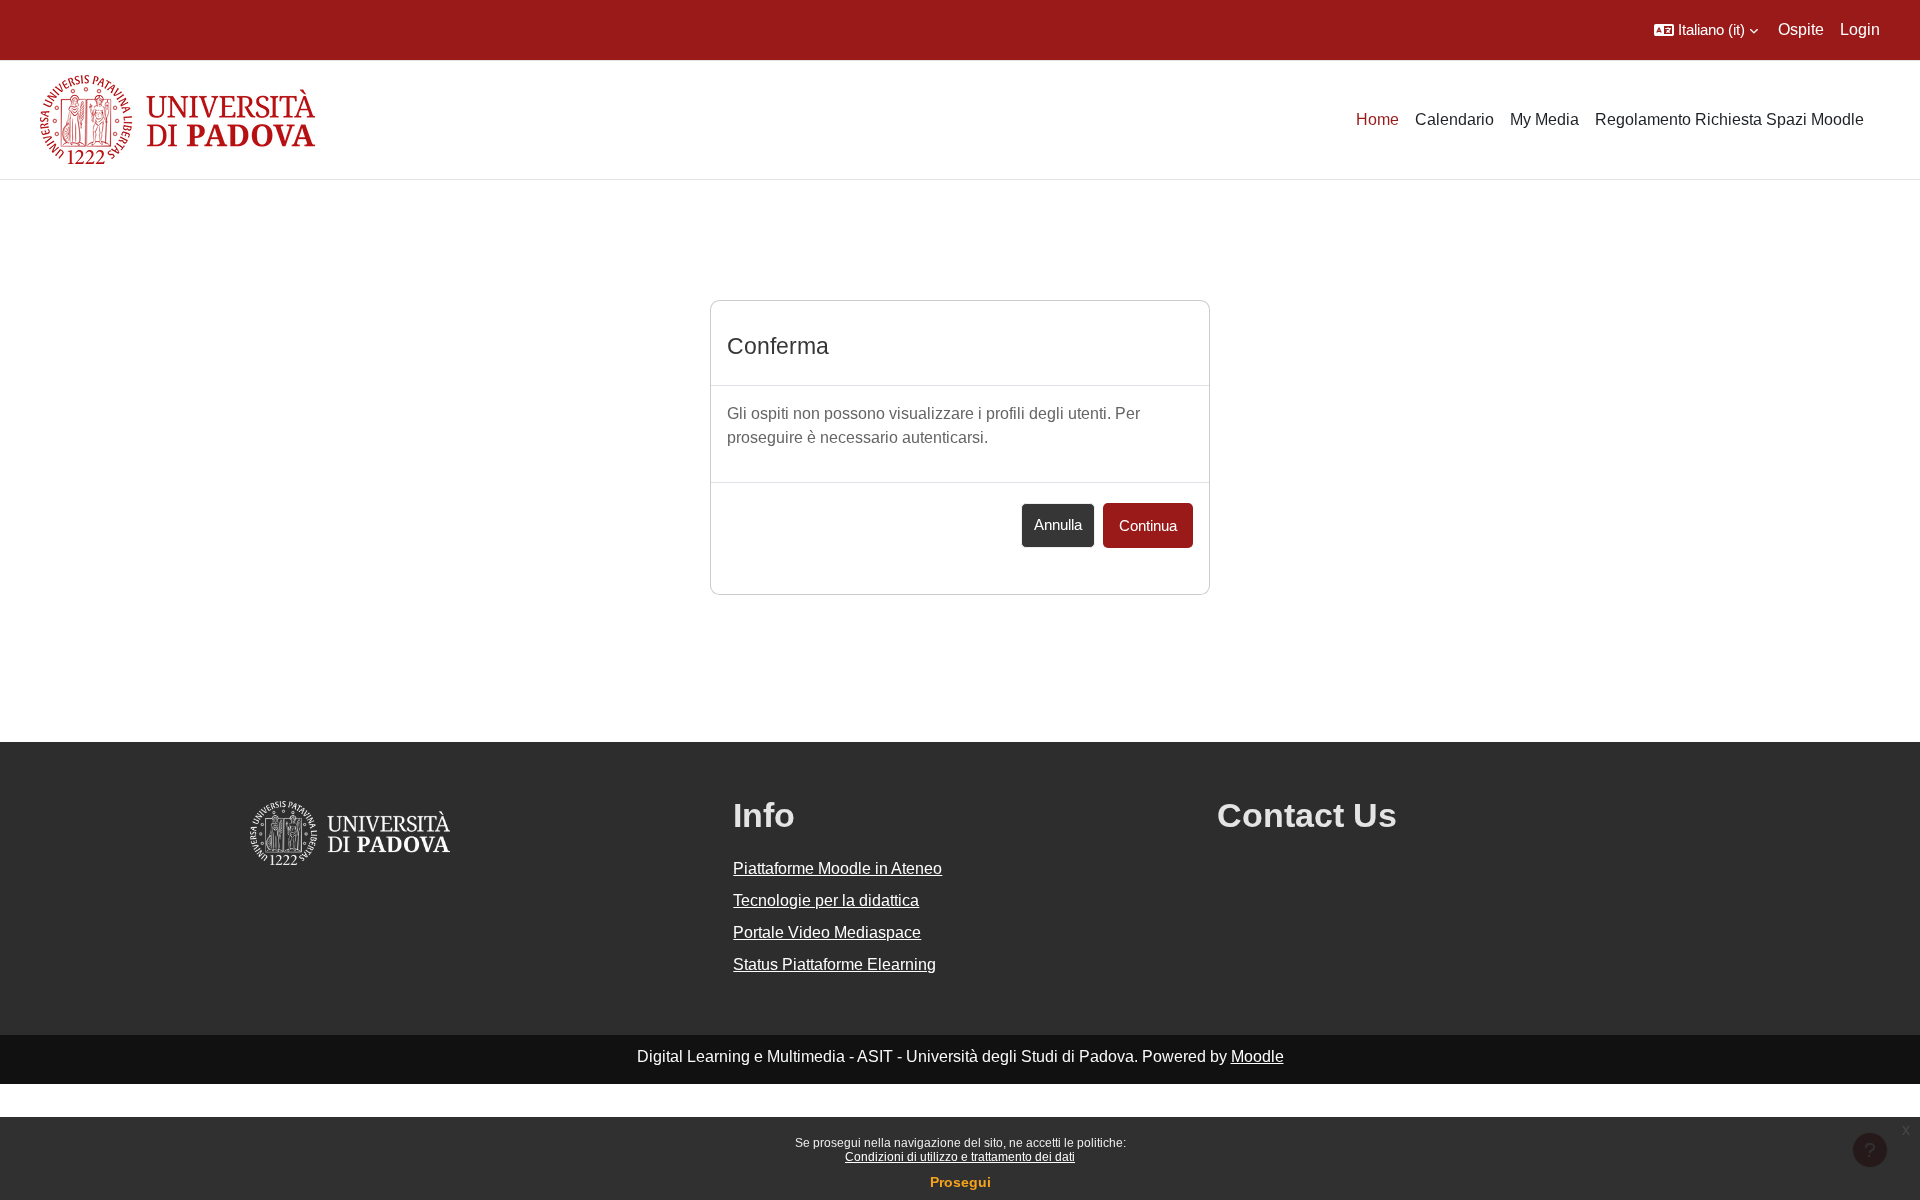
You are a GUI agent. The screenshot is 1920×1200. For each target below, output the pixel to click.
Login (1860, 29)
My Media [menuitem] (1544, 119)
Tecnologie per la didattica (826, 900)
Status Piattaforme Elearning (834, 964)
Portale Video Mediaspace (827, 932)
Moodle (1257, 1056)
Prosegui (960, 1182)
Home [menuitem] (1377, 119)
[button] (1706, 30)
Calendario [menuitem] (1454, 119)
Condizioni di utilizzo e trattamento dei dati (960, 1157)
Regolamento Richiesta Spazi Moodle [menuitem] (1729, 119)
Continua (1148, 525)
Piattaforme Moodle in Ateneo (837, 868)
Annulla (1058, 524)
